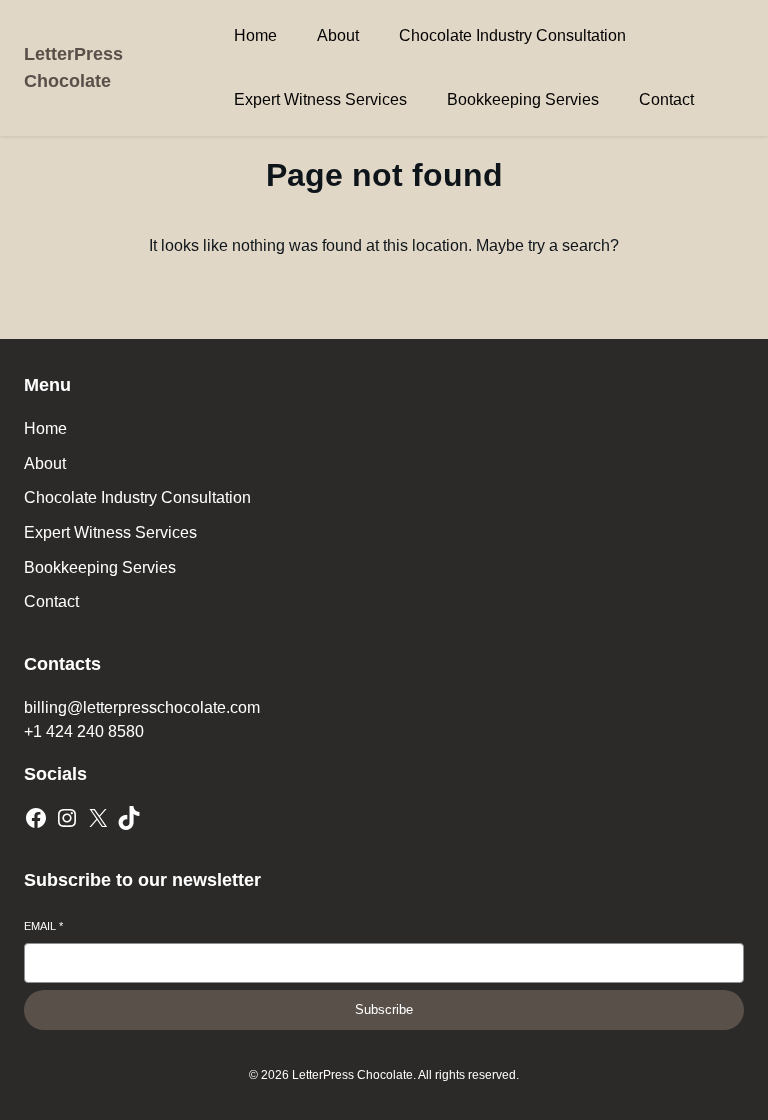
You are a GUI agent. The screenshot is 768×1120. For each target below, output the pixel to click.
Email (43, 926)
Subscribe (384, 1009)
